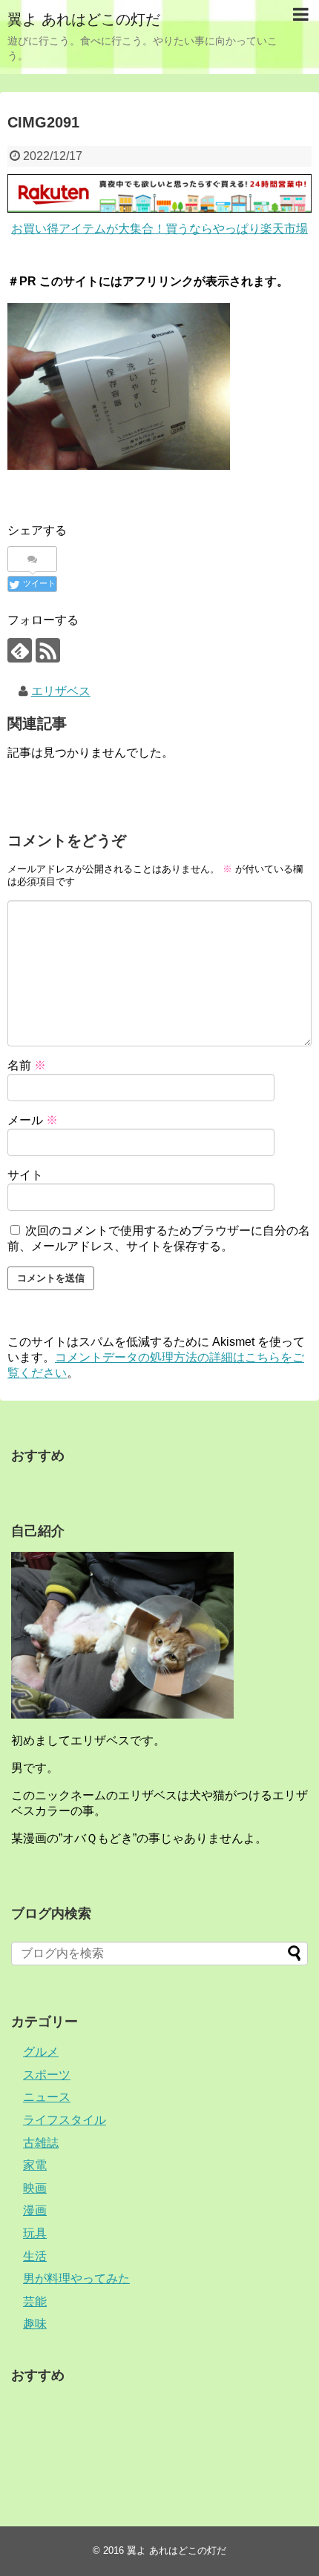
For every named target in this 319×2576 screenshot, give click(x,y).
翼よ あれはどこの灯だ (84, 19)
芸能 (35, 2301)
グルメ (41, 2052)
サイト (25, 1175)
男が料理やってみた (76, 2278)
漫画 (35, 2210)
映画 (35, 2188)
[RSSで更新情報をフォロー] (48, 650)
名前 (27, 1065)
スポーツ (47, 2075)
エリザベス (61, 691)
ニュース (47, 2097)
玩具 (35, 2233)
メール (33, 1120)
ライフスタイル (65, 2120)
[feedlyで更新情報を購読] (20, 650)
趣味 (35, 2324)
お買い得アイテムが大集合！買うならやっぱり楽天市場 (159, 229)
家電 (35, 2165)
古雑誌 (41, 2143)
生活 (35, 2256)
